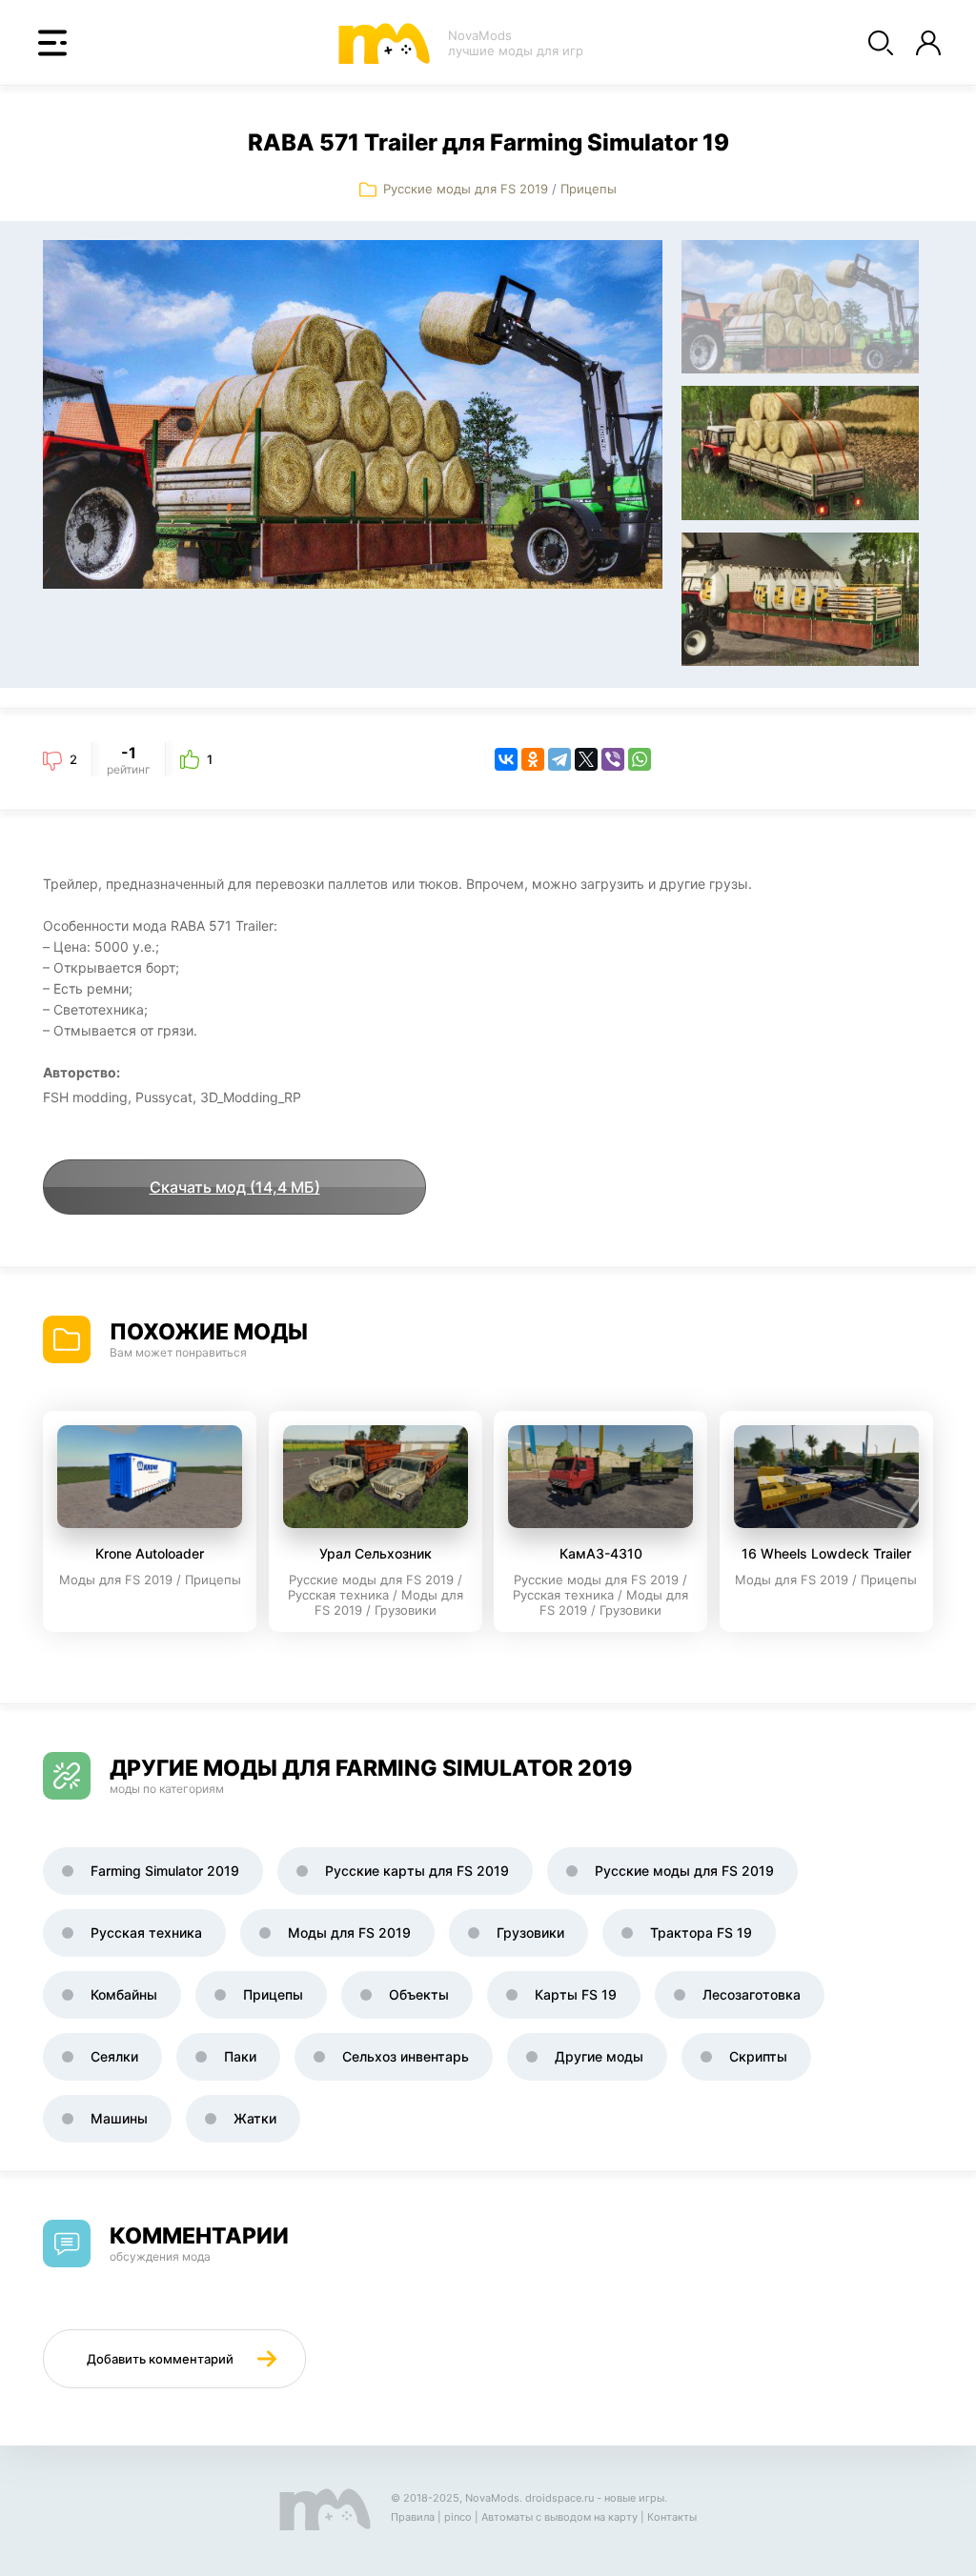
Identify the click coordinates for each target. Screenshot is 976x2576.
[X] (586, 759)
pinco (458, 2517)
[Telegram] (559, 759)
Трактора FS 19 (701, 1932)
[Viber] (613, 759)
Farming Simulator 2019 (165, 1871)
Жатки (255, 2118)
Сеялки (114, 2056)
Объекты (419, 1994)
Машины (119, 2118)
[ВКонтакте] (506, 759)
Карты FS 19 (576, 1994)
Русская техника (146, 1932)
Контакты (672, 2517)
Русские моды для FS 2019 (466, 189)
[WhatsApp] (640, 759)
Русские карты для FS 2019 (417, 1871)
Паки (240, 2056)
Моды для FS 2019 (349, 1932)
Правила (413, 2517)
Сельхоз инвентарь (406, 2056)
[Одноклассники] (533, 759)
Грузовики (530, 1932)
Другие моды (599, 2056)
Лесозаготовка (752, 1994)
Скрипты (758, 2056)
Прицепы (589, 189)
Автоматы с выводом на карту (559, 2517)
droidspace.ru (559, 2498)
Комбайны (124, 1994)
